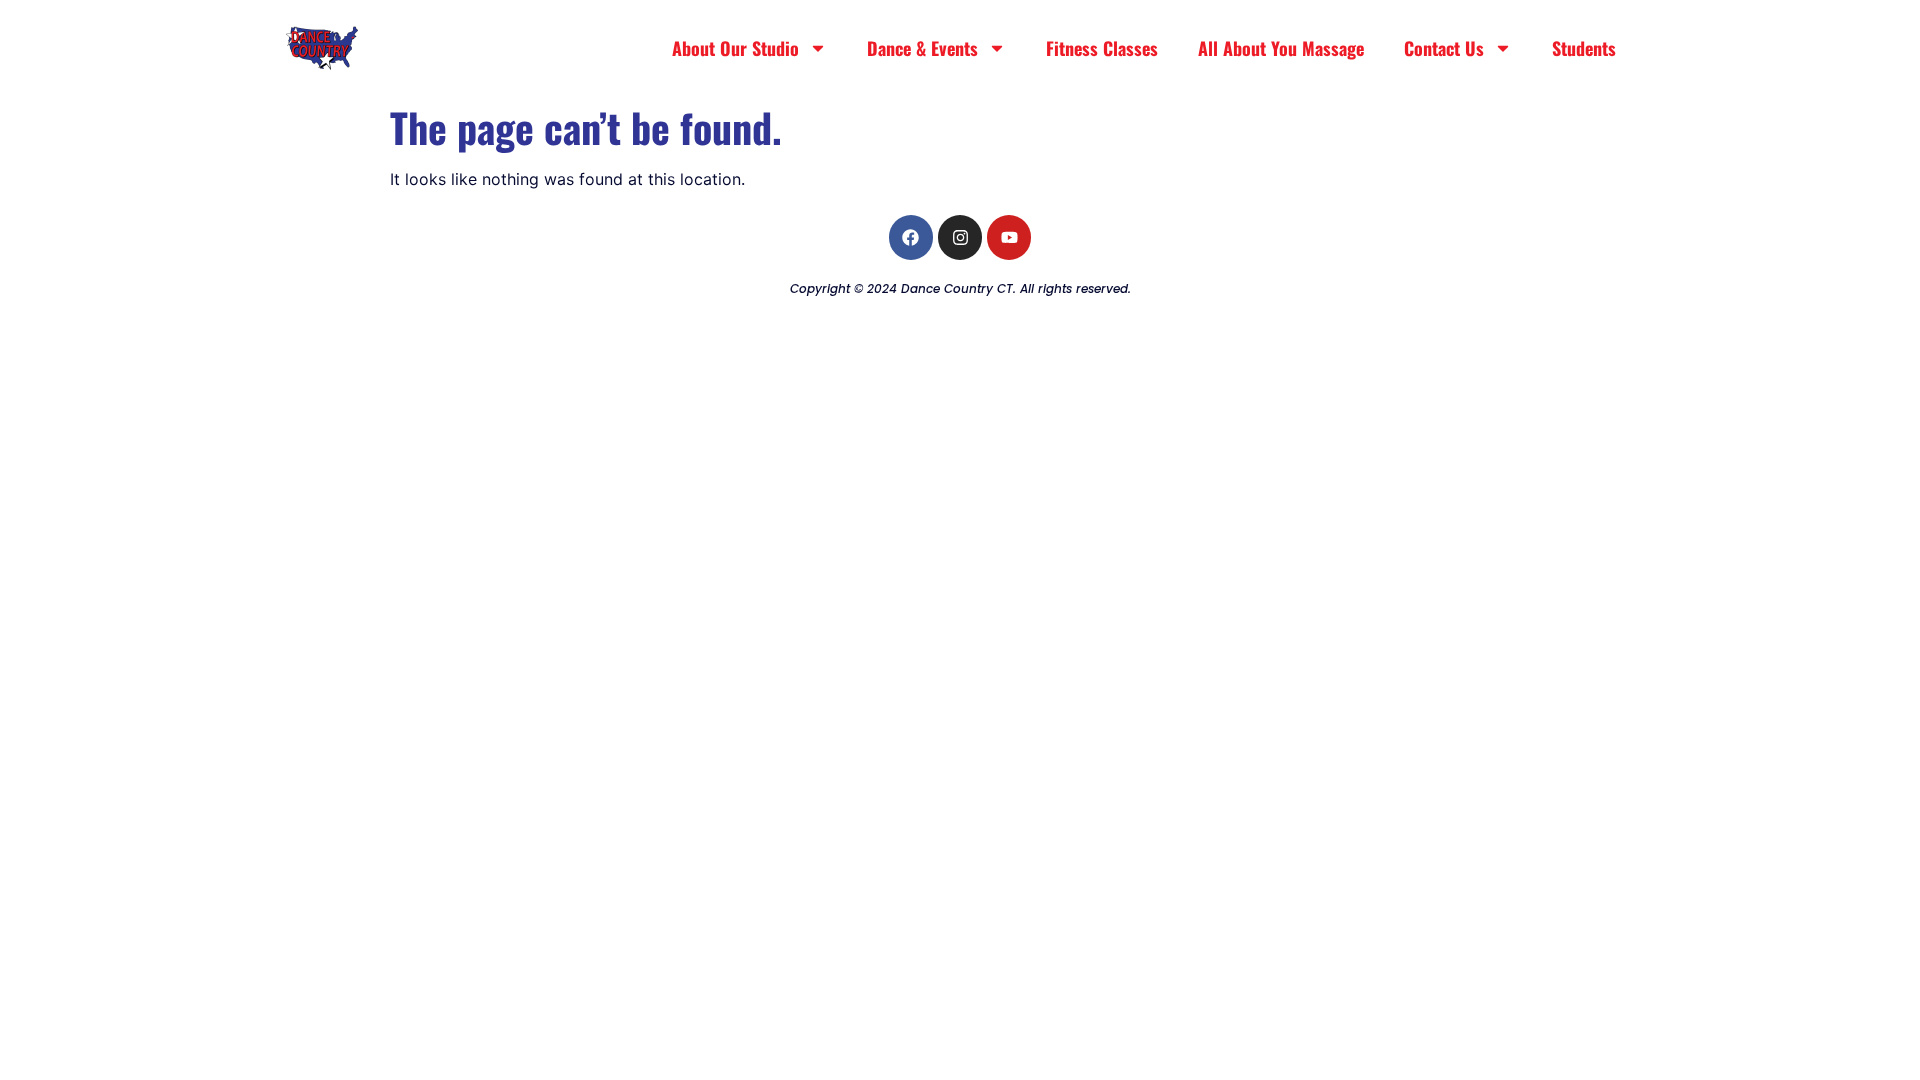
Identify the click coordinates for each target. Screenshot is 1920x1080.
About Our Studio (735, 48)
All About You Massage (1281, 48)
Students (1584, 48)
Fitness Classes (1102, 48)
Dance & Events (922, 48)
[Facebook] (911, 237)
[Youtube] (1009, 237)
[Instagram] (960, 237)
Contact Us (1444, 48)
